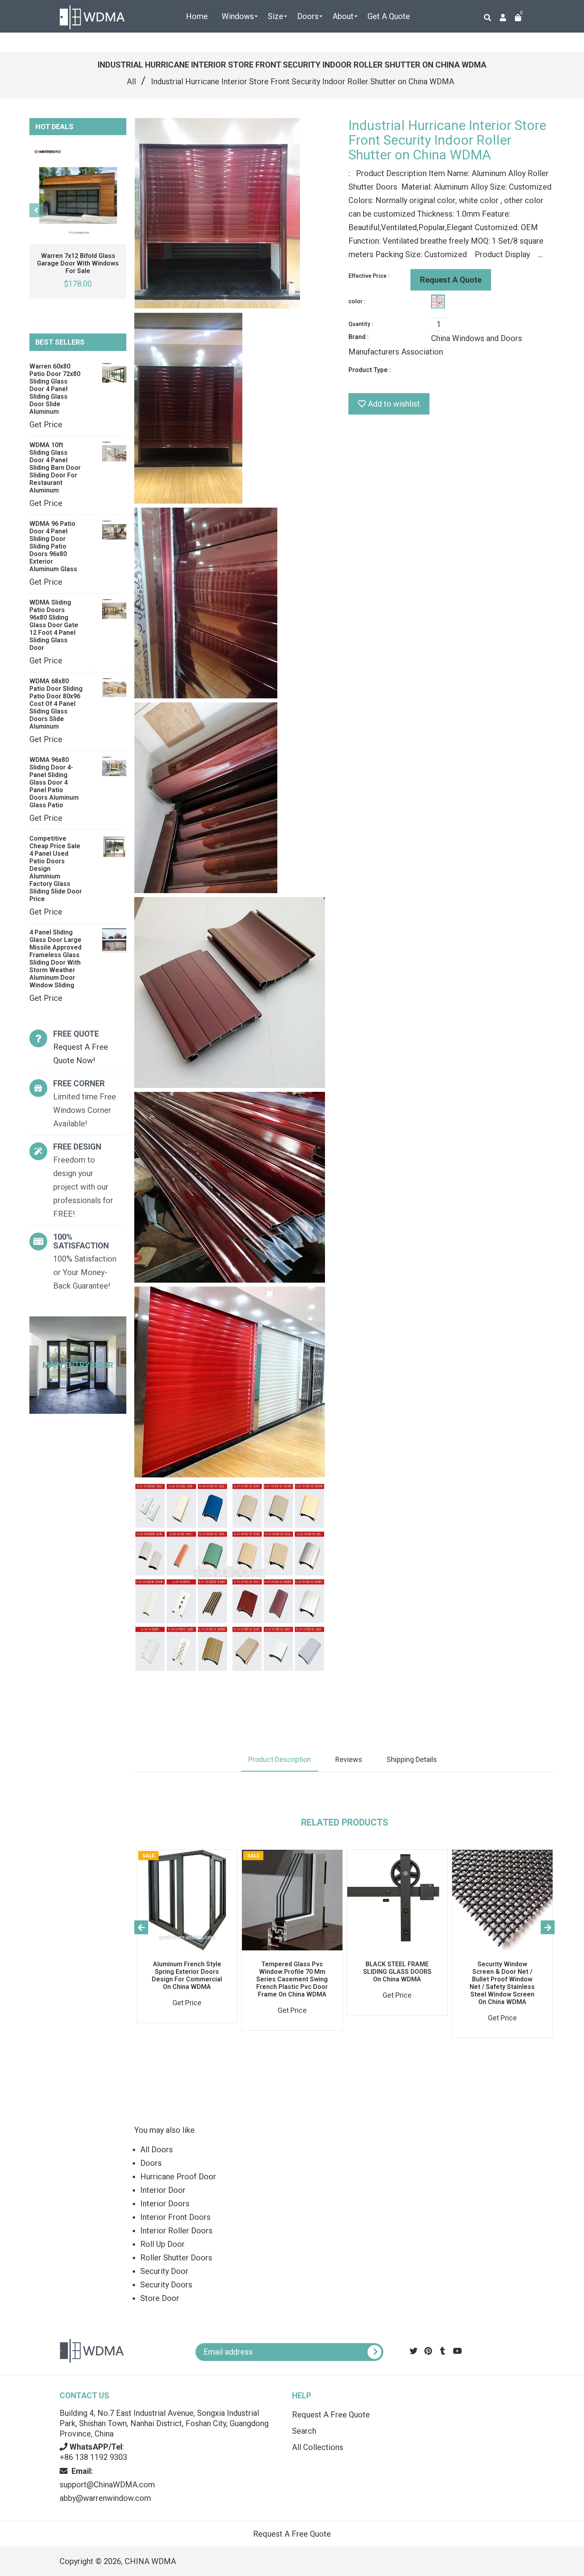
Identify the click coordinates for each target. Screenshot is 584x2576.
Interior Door (163, 2190)
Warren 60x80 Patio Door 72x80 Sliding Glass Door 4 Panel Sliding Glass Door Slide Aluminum (55, 389)
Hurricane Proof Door (178, 2177)
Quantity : (361, 324)
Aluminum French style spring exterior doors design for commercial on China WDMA (187, 1975)
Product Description (280, 1759)
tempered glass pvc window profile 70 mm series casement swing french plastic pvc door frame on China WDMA (292, 1979)
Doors (151, 2163)
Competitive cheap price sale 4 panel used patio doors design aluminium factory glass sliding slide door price (56, 869)
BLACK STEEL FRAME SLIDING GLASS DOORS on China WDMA (397, 1972)
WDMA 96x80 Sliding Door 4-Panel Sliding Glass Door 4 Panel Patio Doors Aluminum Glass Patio (54, 782)
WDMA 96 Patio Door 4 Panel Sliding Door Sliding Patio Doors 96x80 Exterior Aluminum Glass (53, 546)
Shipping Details (412, 1759)
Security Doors (166, 2285)
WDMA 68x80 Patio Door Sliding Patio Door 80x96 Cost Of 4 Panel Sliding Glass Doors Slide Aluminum (56, 704)
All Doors (157, 2150)
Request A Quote (451, 280)
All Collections (318, 2447)
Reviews (349, 1759)
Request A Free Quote (331, 2415)
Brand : (359, 337)
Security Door (164, 2271)
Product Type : (370, 370)
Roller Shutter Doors (176, 2258)
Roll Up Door (162, 2244)
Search (304, 2431)
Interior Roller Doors (176, 2231)
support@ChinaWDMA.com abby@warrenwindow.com (107, 2485)
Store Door (160, 2298)
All (131, 81)
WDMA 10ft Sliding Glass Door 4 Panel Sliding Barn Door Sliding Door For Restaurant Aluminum (55, 468)
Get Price (46, 424)
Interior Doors (165, 2204)
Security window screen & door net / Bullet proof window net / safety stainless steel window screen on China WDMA (502, 1983)
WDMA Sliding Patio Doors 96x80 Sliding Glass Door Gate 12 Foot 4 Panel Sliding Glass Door (54, 625)
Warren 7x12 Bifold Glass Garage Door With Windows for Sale (78, 263)
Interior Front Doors (175, 2217)
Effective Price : (369, 276)
